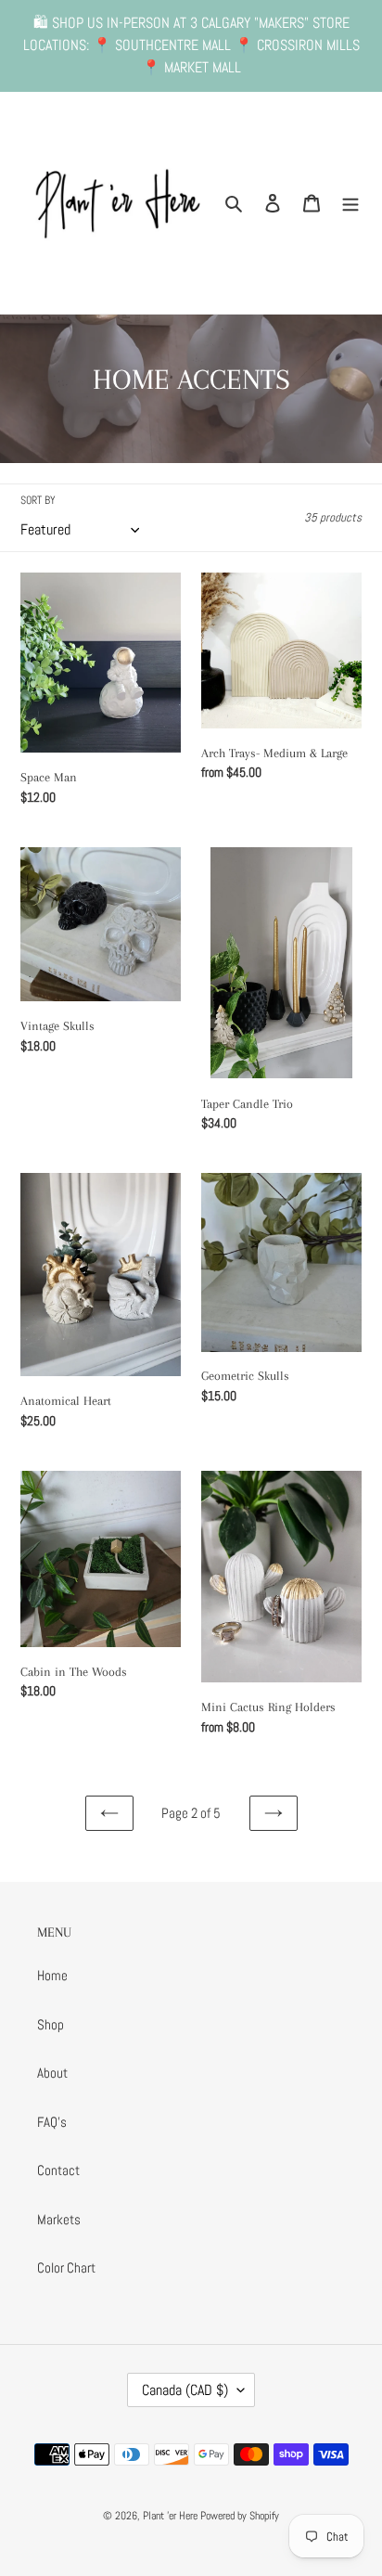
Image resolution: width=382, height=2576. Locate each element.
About (52, 2073)
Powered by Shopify (240, 2516)
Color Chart (66, 2267)
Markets (59, 2219)
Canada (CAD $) (185, 2390)
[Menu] (350, 203)
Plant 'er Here (170, 2516)
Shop (51, 2024)
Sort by (38, 500)
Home (52, 1975)
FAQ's (52, 2122)
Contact (58, 2170)
